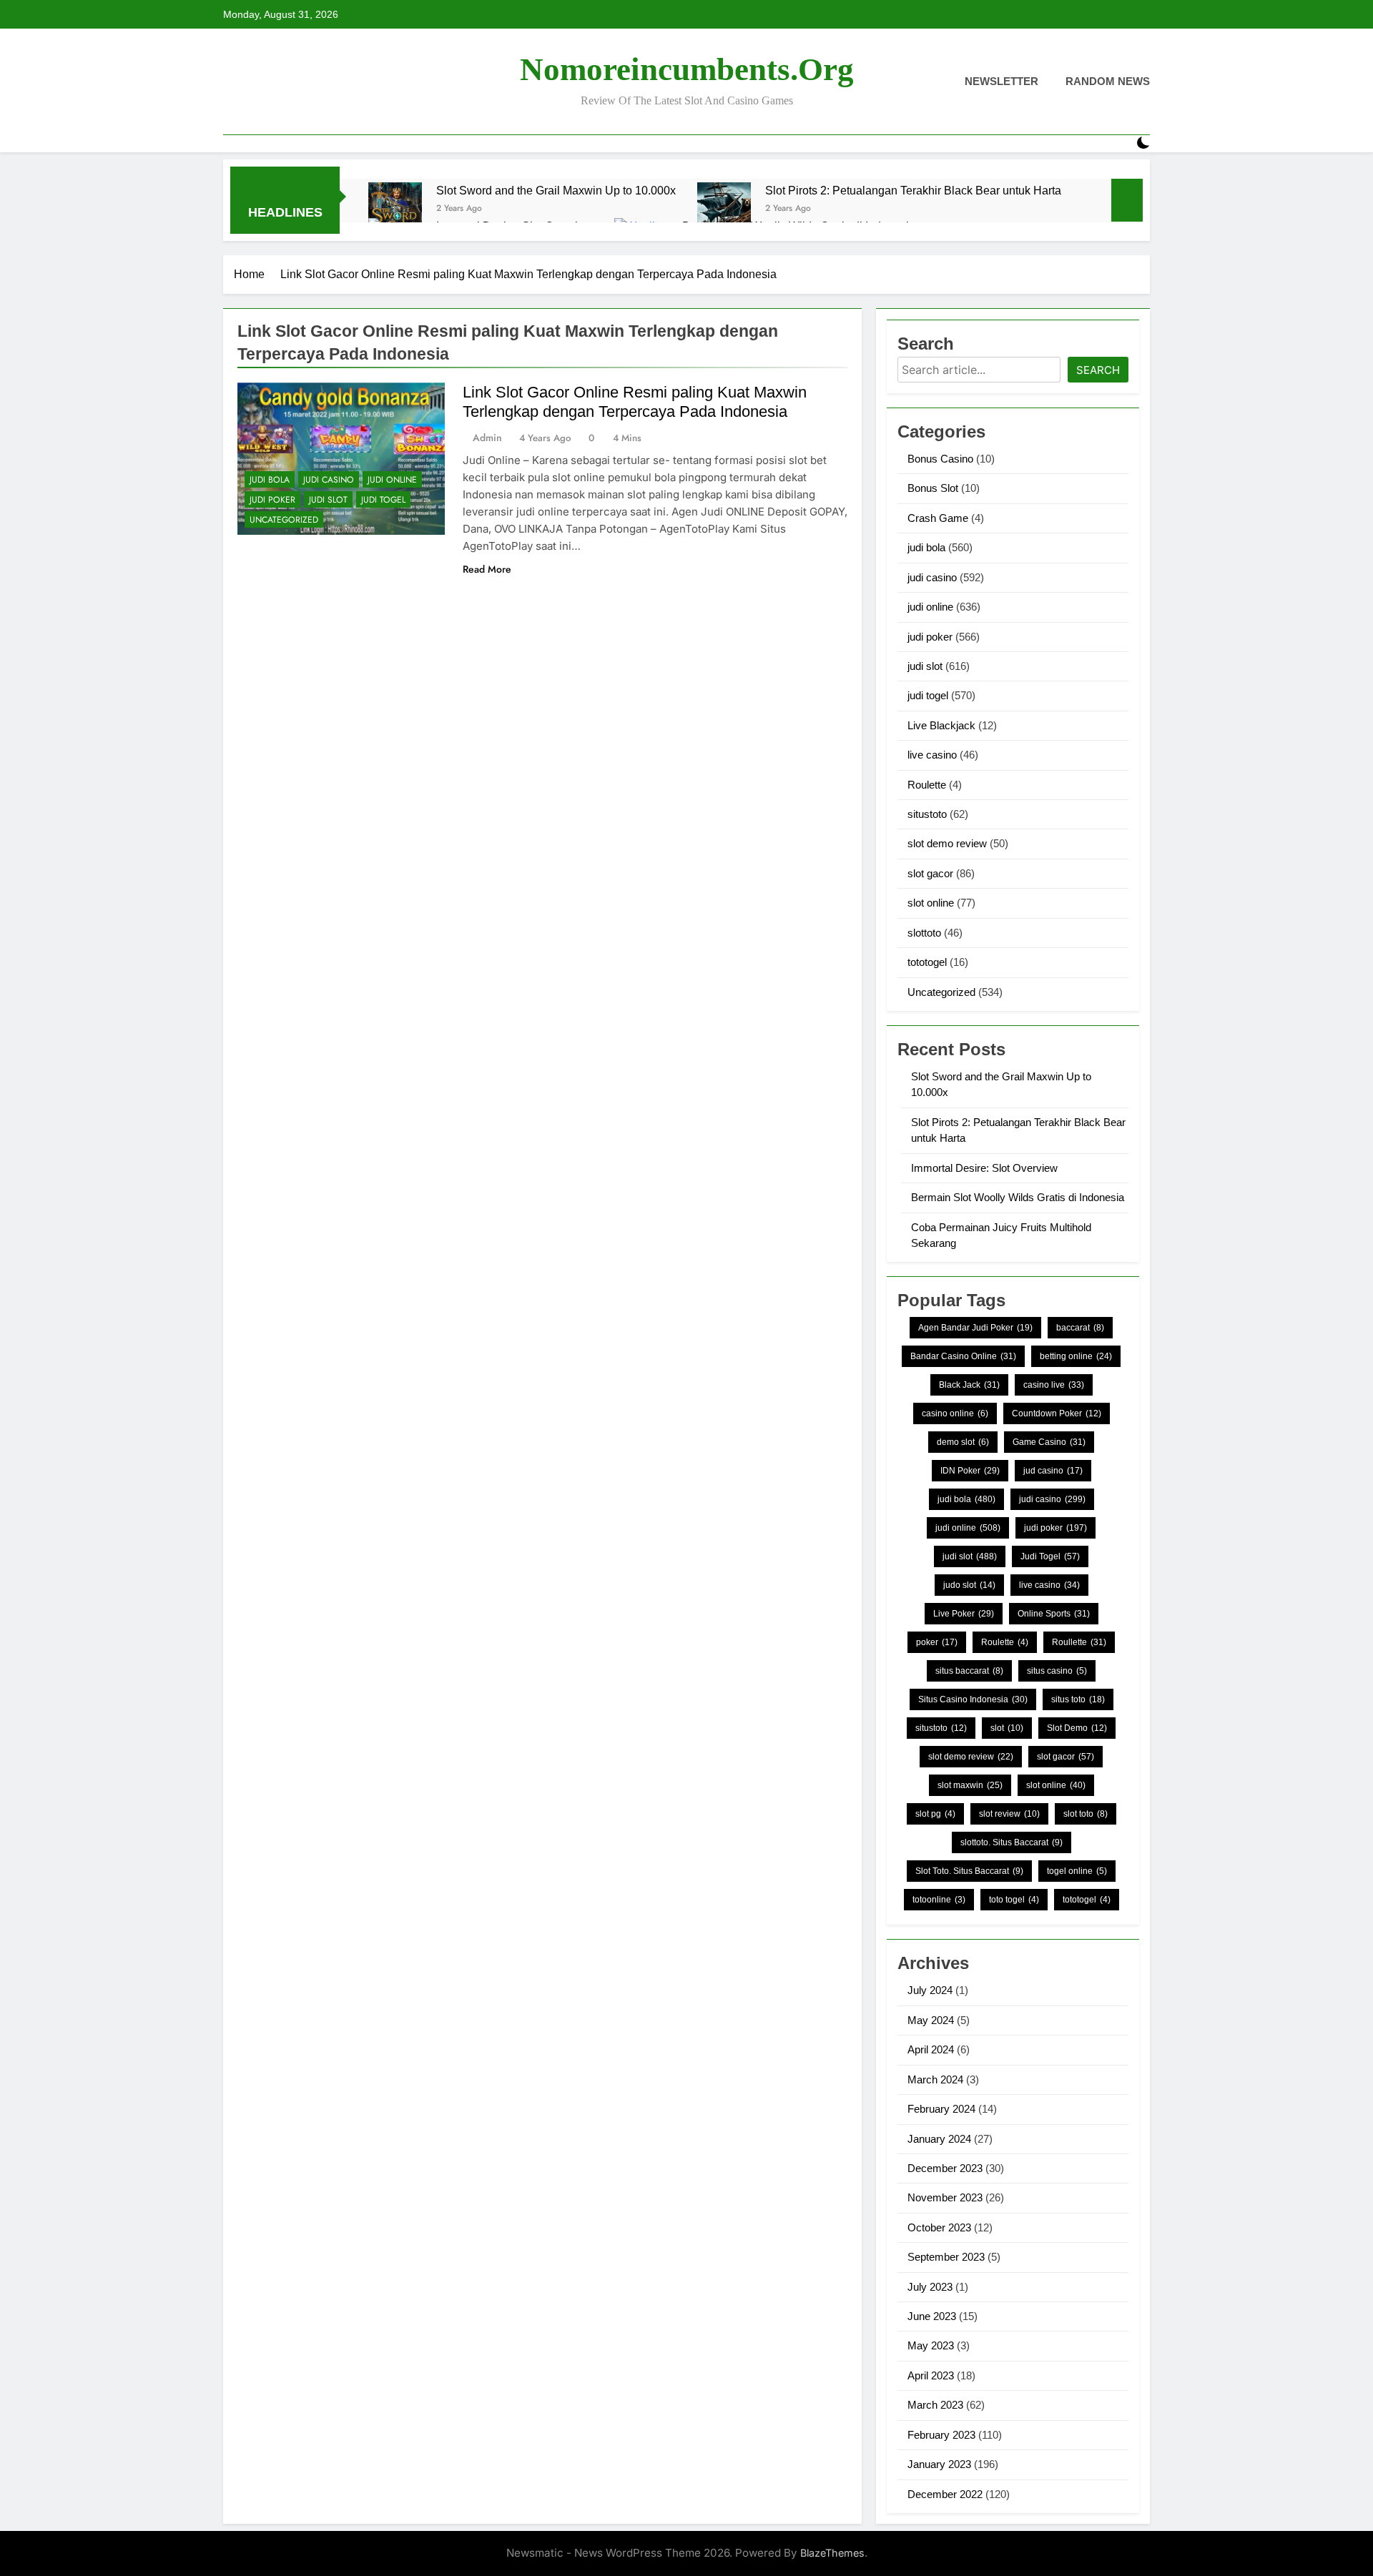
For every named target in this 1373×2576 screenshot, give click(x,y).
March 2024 (935, 2079)
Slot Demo (1077, 1728)
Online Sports (1054, 1614)
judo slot (969, 1585)
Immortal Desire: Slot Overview (984, 1168)
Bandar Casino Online (963, 1356)
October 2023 (939, 2227)
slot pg (935, 1814)
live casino (932, 755)
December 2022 (945, 2494)
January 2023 (939, 2464)
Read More (487, 569)
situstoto (927, 814)
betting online (1076, 1356)
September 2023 (946, 2257)
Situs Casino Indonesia (973, 1699)
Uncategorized (284, 520)
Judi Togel (1050, 1556)
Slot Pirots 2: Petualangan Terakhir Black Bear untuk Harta (913, 190)
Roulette (927, 785)
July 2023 (930, 2287)
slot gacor (930, 873)
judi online (392, 480)
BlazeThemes (832, 2553)
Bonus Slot (933, 488)
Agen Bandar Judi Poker (975, 1328)
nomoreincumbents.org (687, 69)
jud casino (1053, 1471)
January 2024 (939, 2139)
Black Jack (969, 1385)
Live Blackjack (941, 725)
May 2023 (931, 2345)
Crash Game (938, 518)
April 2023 (931, 2375)
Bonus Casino (940, 459)
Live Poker (964, 1614)
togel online (1077, 1871)
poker (937, 1642)
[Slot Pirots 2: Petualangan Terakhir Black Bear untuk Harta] (724, 209)
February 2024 (941, 2109)
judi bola (270, 480)
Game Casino (1049, 1442)
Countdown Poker (1057, 1413)
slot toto (1086, 1814)
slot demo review (947, 843)
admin (487, 438)
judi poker (272, 500)
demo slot (963, 1442)
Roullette (1079, 1642)
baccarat (1080, 1328)
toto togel (1014, 1900)
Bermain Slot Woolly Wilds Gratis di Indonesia (1018, 1197)
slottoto (924, 933)
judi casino (329, 480)
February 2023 (941, 2435)
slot (1007, 1728)
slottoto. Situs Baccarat (1012, 1842)
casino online (955, 1413)
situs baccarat (969, 1671)
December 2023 (945, 2168)
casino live (1054, 1385)
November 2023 (945, 2197)
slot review (1009, 1814)
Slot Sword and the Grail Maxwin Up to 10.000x (556, 190)
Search (1098, 370)
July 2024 (930, 1990)
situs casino (1057, 1671)
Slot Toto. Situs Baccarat (969, 1871)
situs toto (1078, 1699)
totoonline (939, 1900)
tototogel (927, 962)
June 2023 (932, 2316)
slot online (931, 903)
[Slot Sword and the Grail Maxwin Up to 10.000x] (395, 209)
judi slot (328, 500)
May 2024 (931, 2020)
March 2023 (935, 2405)
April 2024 (931, 2049)
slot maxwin (970, 1785)
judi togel (383, 500)
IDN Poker (970, 1471)
